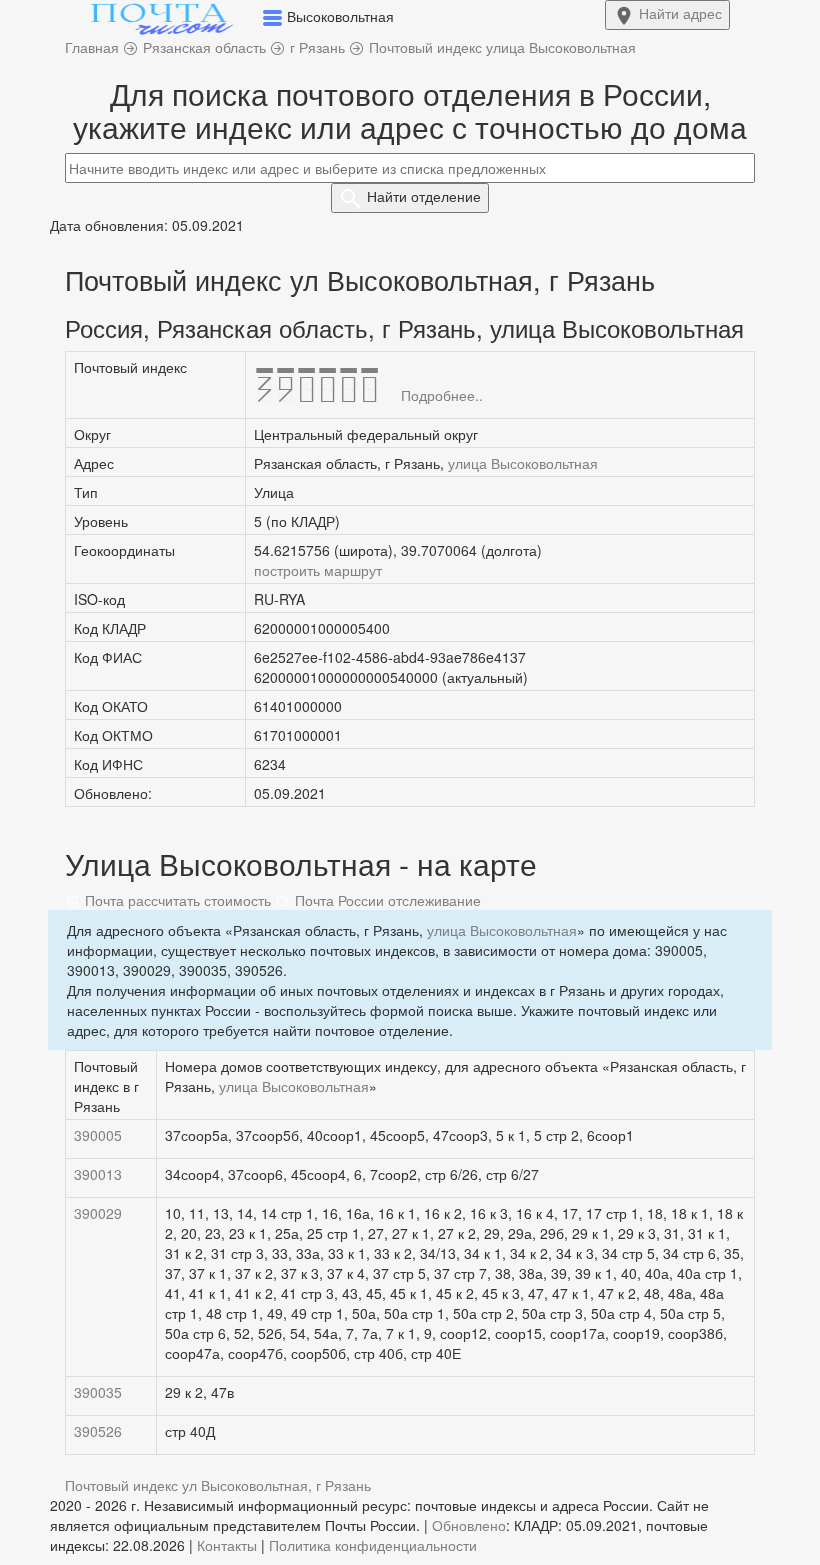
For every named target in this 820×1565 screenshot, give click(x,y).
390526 (98, 1431)
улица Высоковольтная (523, 463)
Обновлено (469, 1525)
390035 (98, 1392)
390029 (98, 1213)
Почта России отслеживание (386, 900)
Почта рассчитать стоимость (176, 900)
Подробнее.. (442, 395)
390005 (98, 1135)
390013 (98, 1174)
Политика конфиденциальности (373, 1545)
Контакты (227, 1545)
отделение (424, 196)
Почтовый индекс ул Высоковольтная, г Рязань (218, 1485)
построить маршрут (318, 570)
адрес (680, 13)
